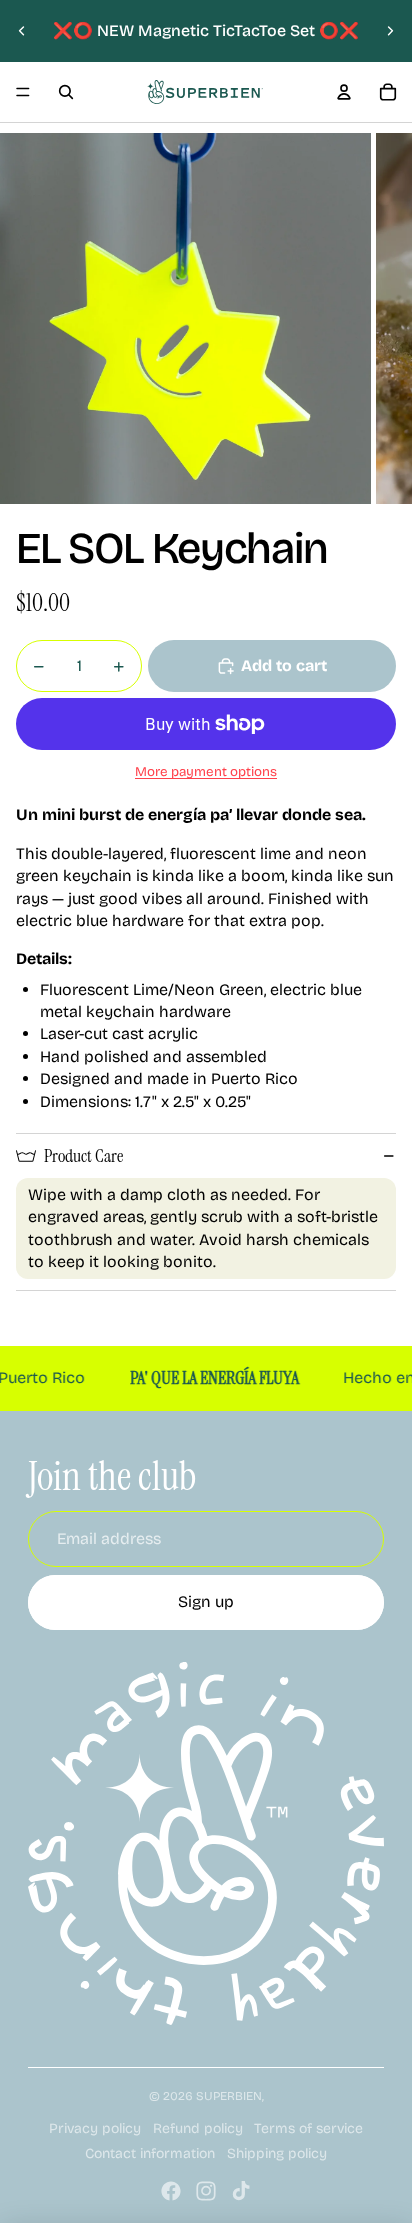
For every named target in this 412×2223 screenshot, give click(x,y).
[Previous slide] (22, 31)
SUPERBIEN (229, 2096)
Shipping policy (277, 2153)
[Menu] (23, 92)
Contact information (150, 2153)
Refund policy (198, 2128)
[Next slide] (390, 31)
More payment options (206, 772)
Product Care (83, 1156)
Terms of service (308, 2128)
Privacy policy (95, 2128)
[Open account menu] (344, 92)
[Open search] (66, 92)
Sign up (206, 1601)
